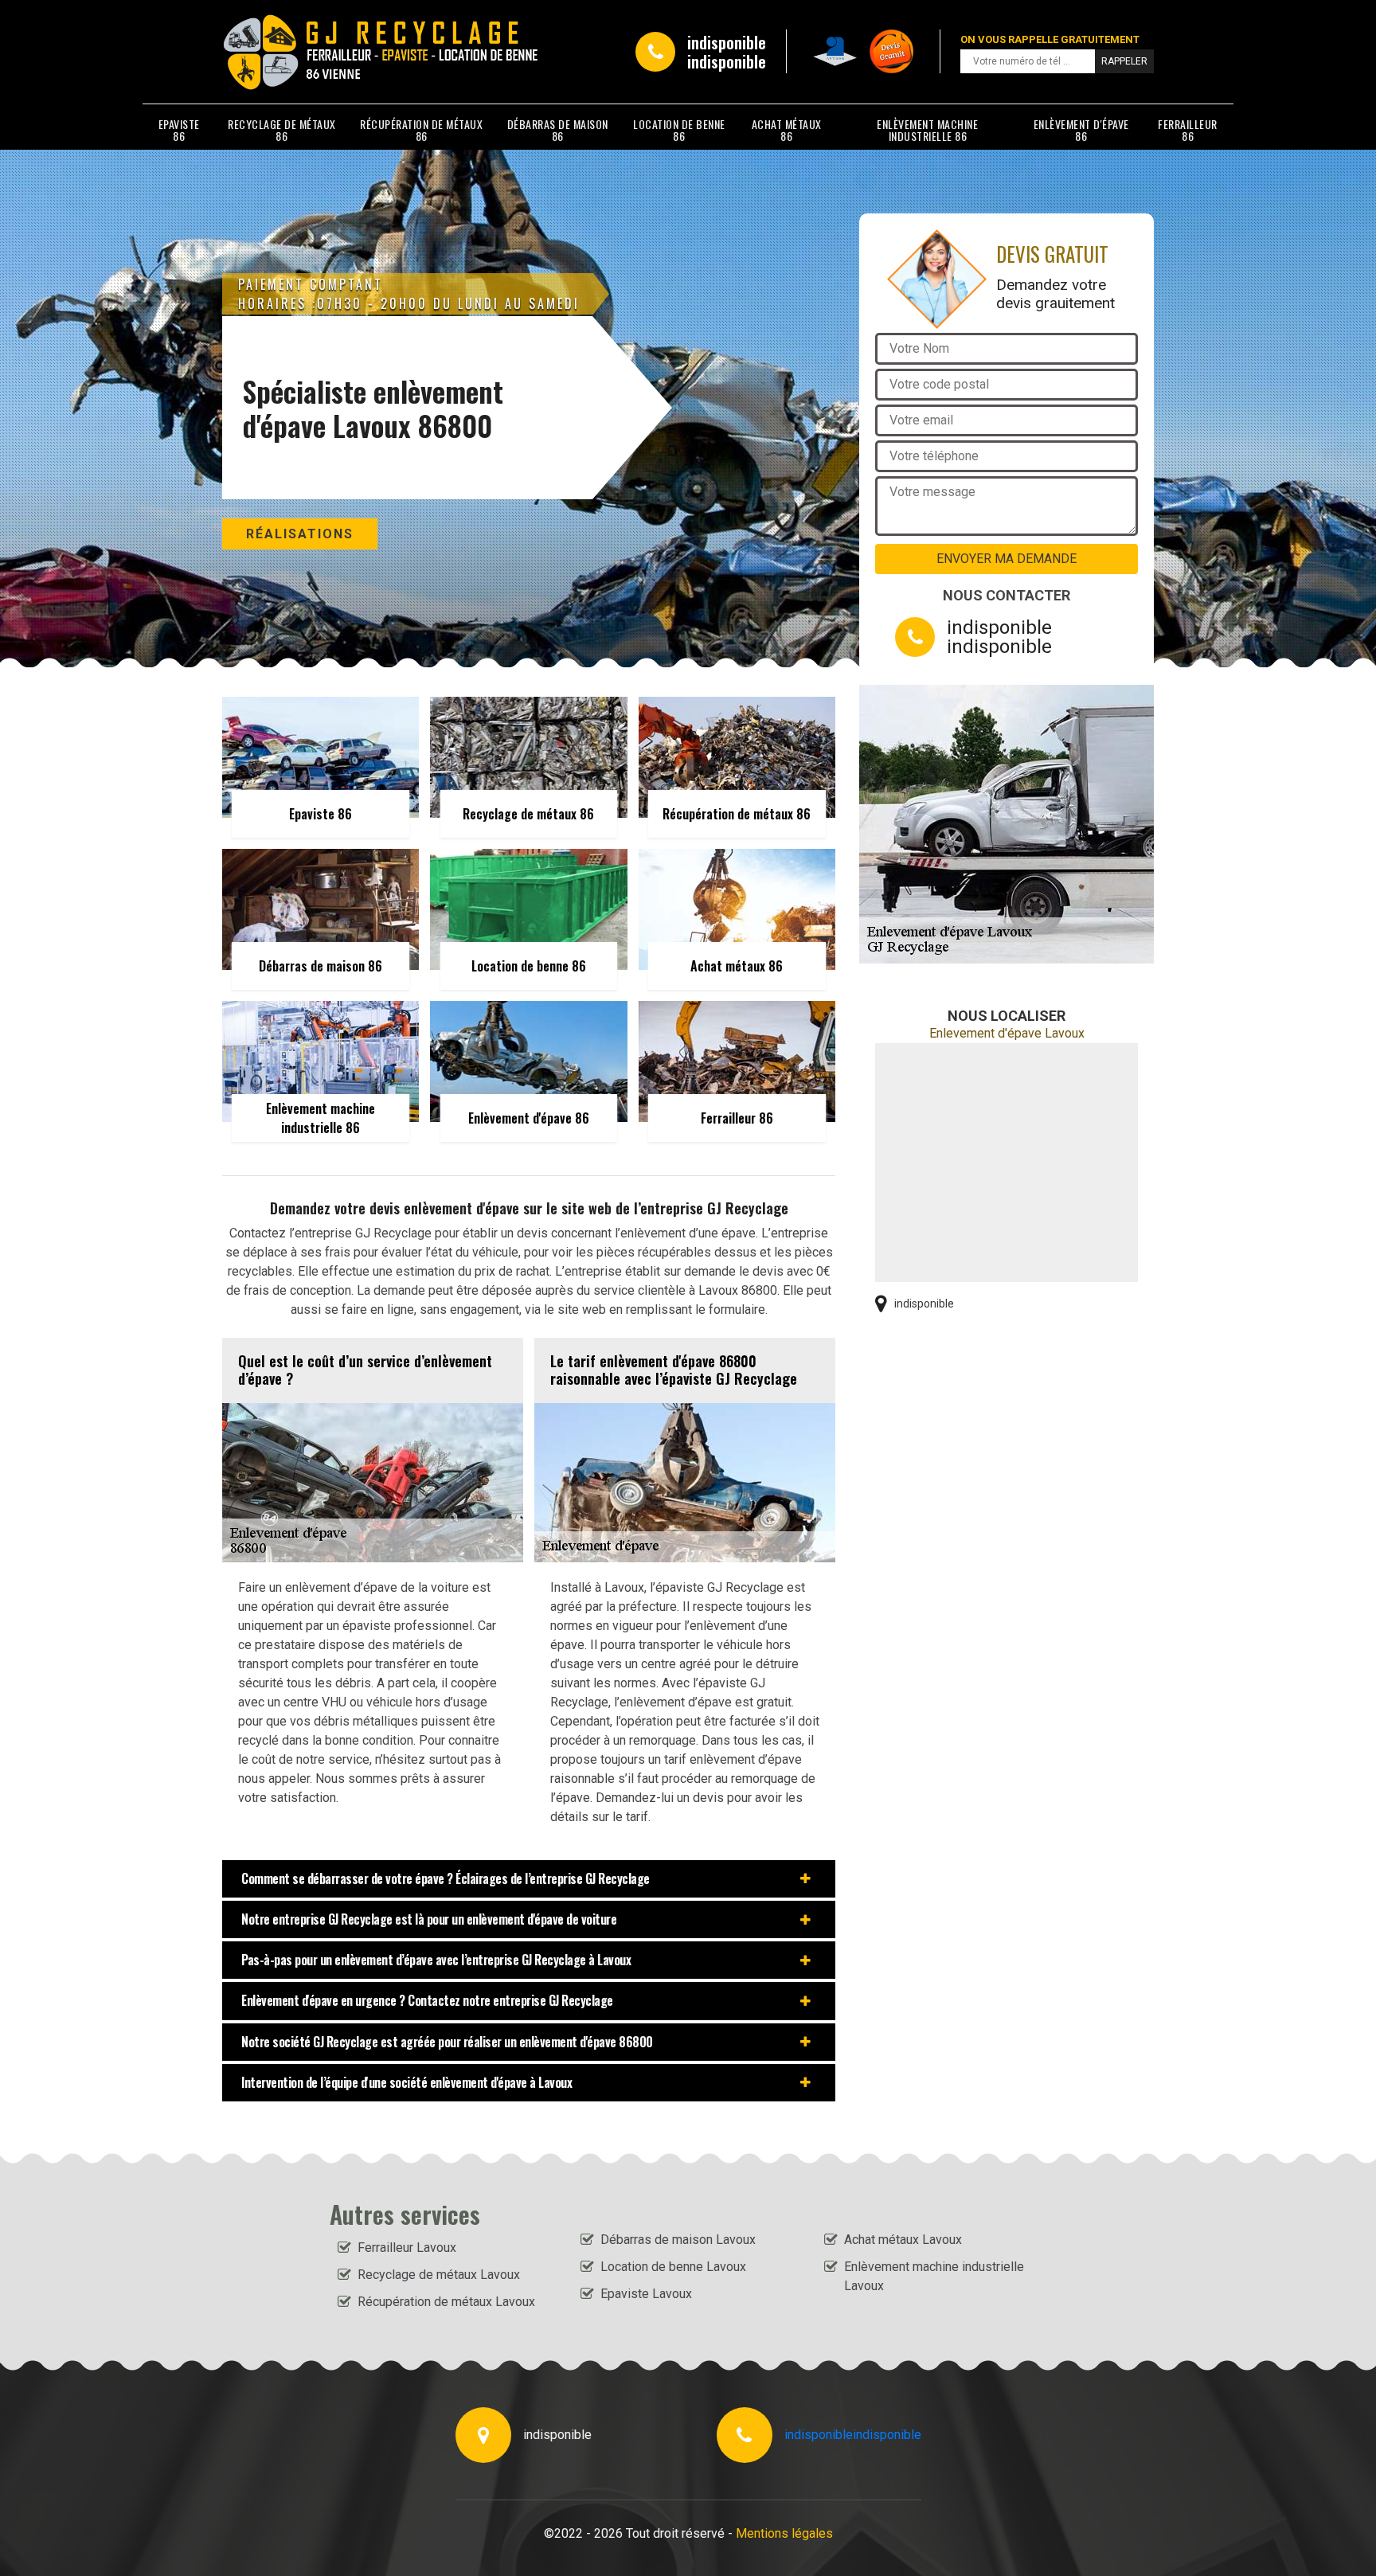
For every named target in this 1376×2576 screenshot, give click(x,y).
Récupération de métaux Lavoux (446, 2302)
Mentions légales (784, 2533)
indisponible (727, 42)
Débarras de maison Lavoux (678, 2240)
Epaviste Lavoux (646, 2294)
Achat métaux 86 (787, 130)
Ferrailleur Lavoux (407, 2248)
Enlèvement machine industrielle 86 (927, 130)
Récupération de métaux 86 (421, 130)
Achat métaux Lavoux (903, 2240)
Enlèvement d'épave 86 (1081, 130)
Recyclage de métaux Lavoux (439, 2275)
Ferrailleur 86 (1188, 130)
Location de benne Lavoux (673, 2267)
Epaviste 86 (179, 130)
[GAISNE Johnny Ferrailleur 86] (295, 52)
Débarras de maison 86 (558, 130)
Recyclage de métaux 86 (282, 130)
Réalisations (300, 534)
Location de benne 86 (679, 130)
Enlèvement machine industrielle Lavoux (934, 2276)
